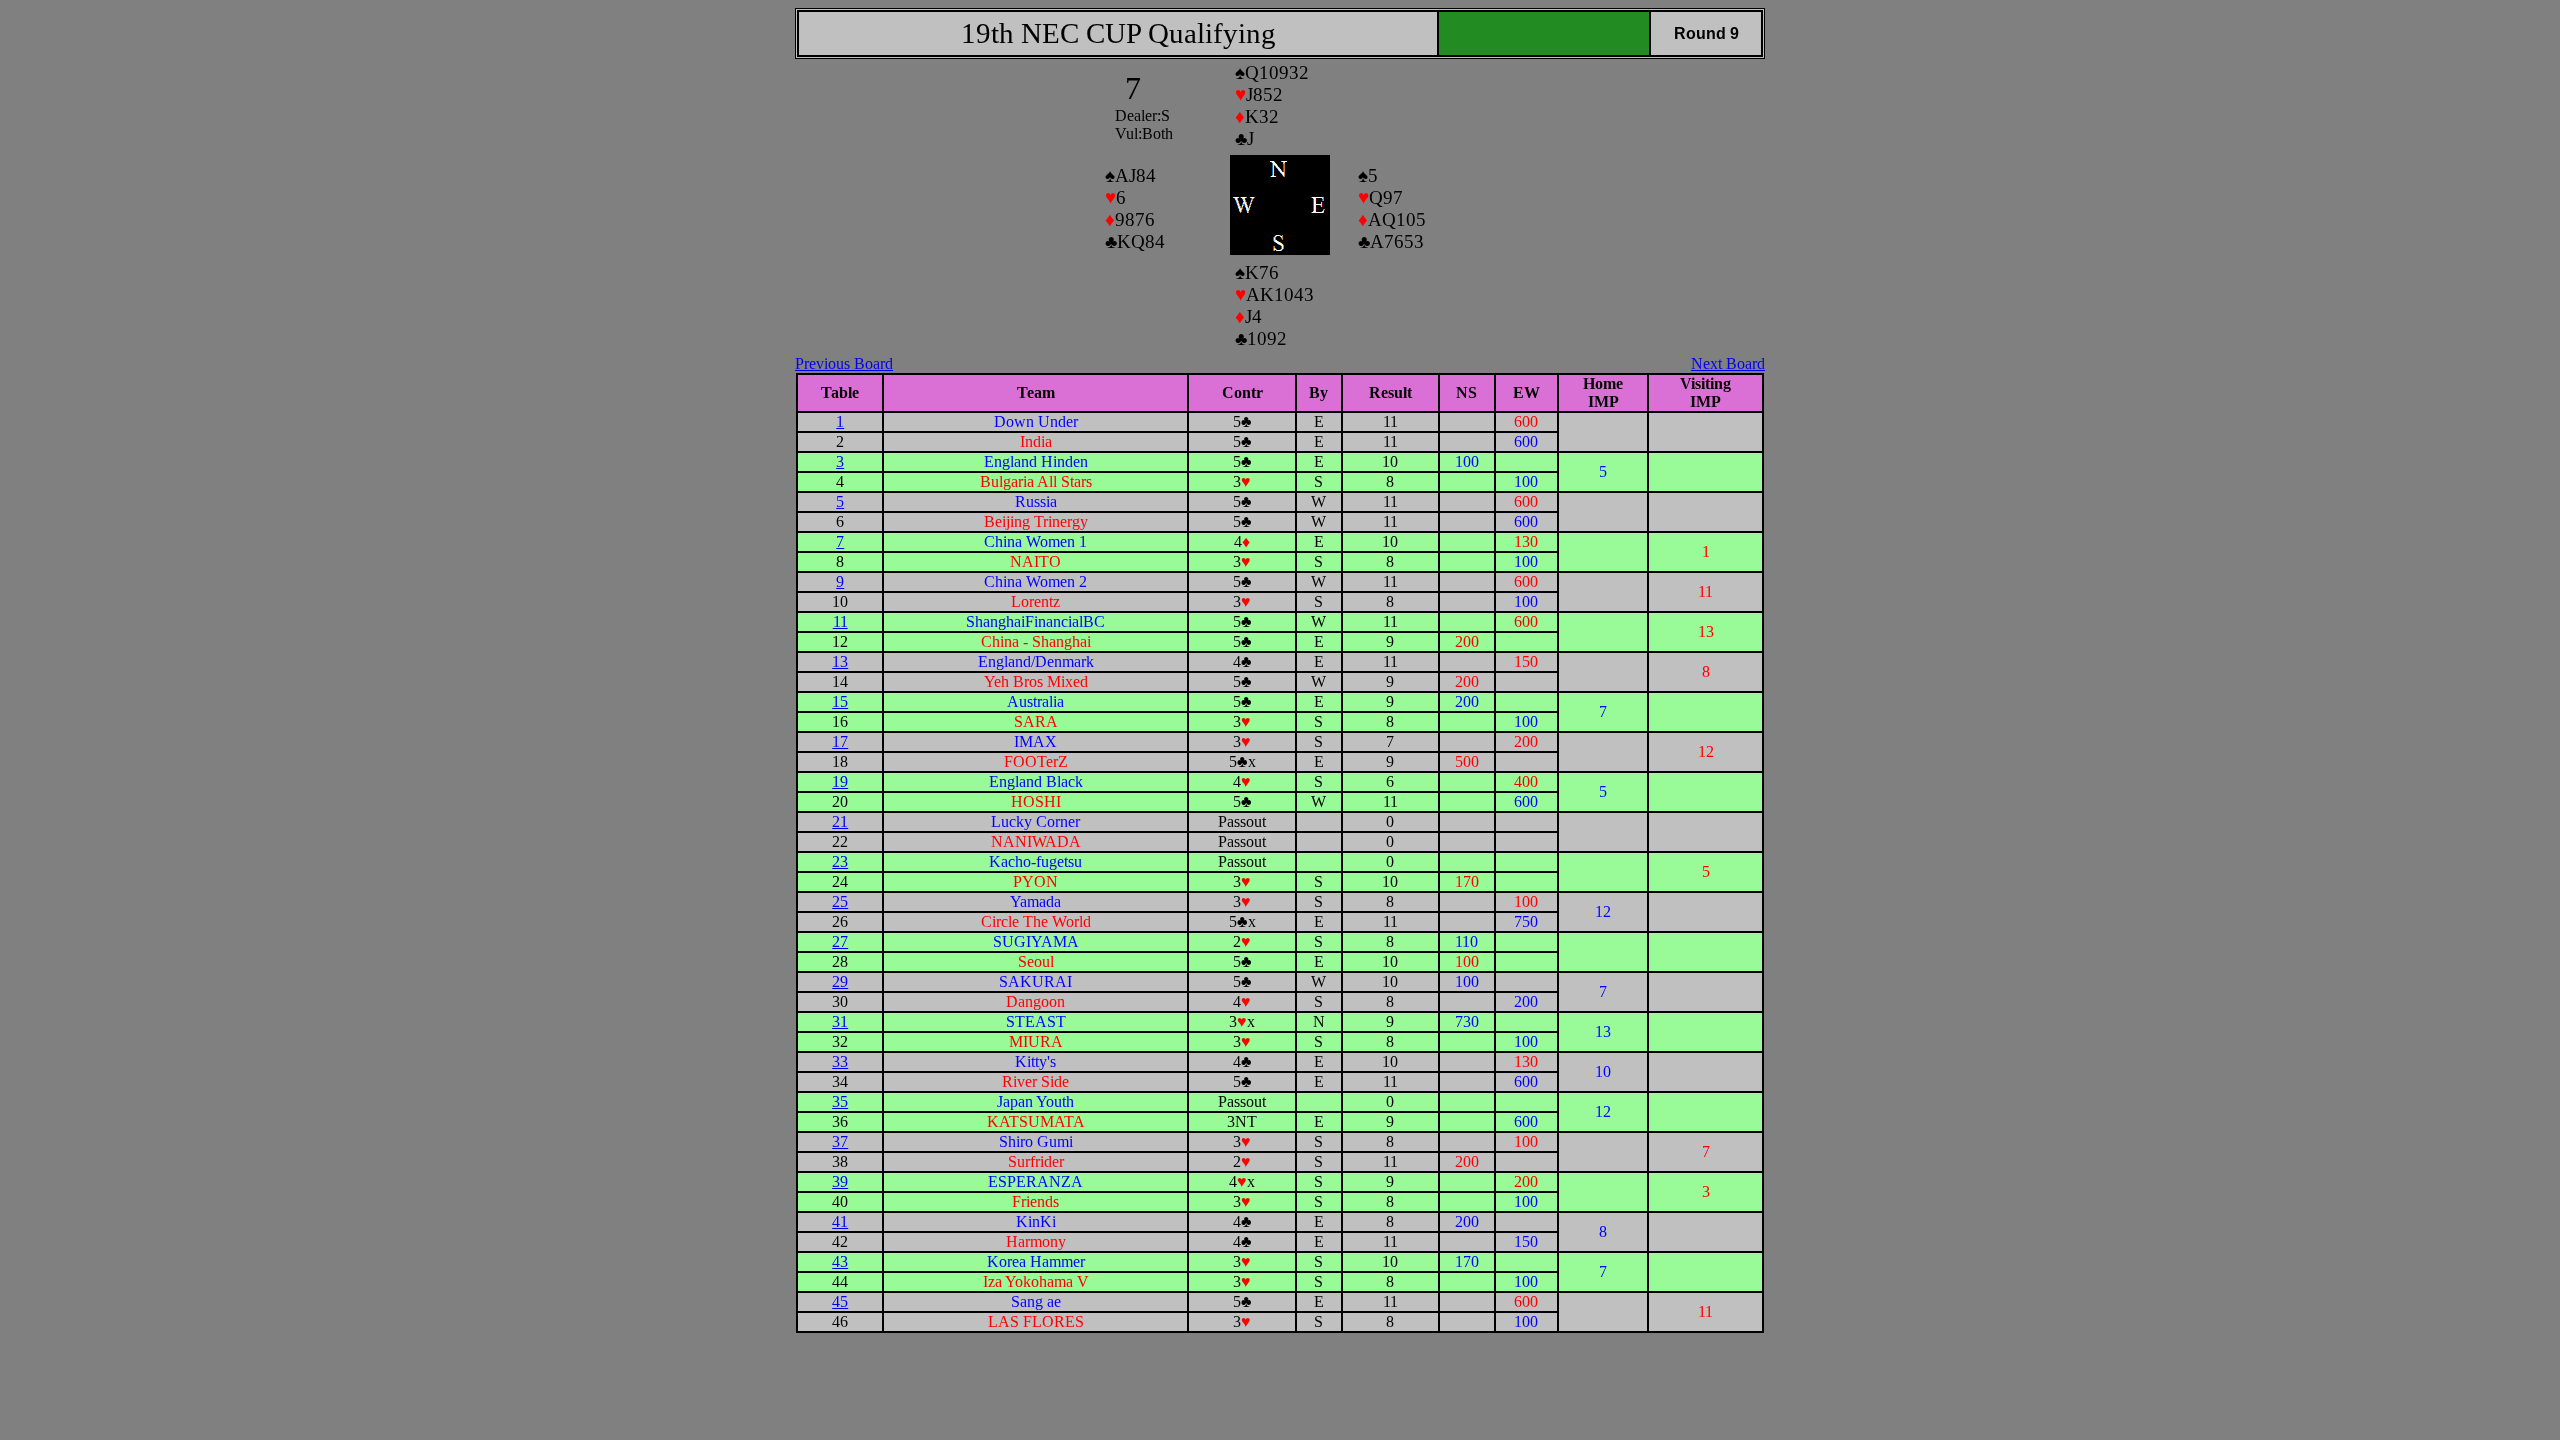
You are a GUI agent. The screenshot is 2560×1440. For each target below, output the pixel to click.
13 (840, 661)
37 (840, 1141)
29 (840, 981)
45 (840, 1301)
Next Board (1728, 363)
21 (840, 821)
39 (840, 1181)
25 (840, 901)
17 (840, 741)
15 (840, 701)
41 (840, 1221)
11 (840, 621)
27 (840, 941)
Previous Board (844, 363)
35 (840, 1101)
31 (840, 1021)
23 (840, 861)
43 (840, 1261)
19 (840, 781)
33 (840, 1061)
